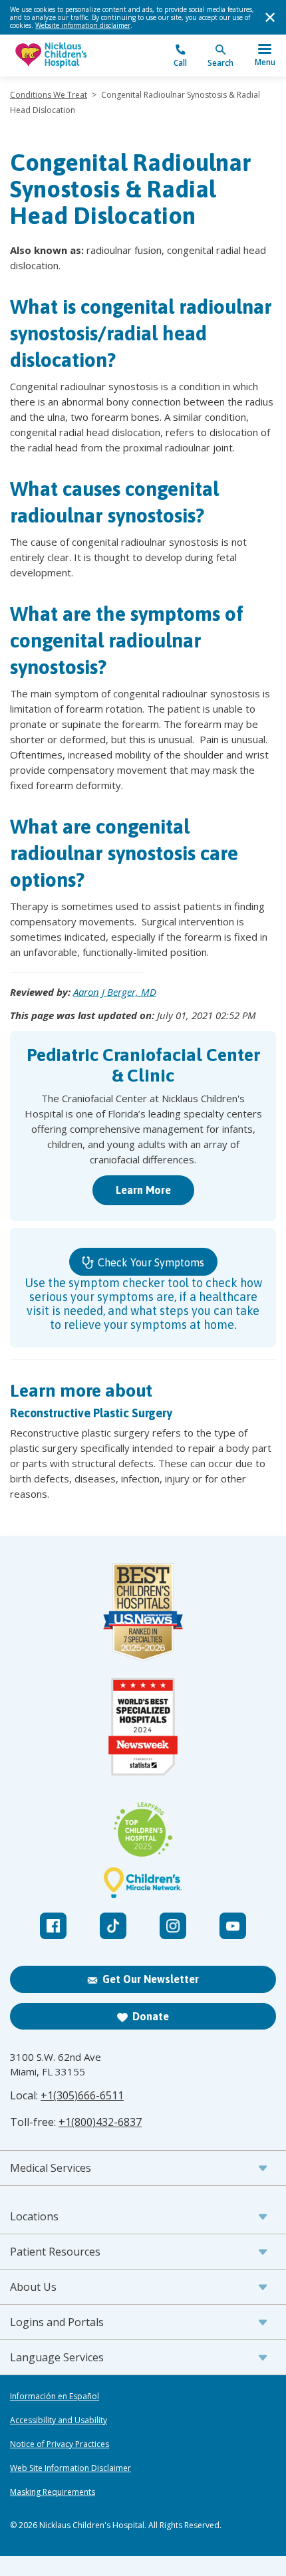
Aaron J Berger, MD (115, 992)
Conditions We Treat (49, 95)
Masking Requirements (53, 2492)
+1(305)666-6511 (82, 2095)
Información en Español (55, 2397)
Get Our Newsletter (151, 1979)
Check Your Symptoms (150, 1262)
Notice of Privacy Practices (60, 2444)
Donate (151, 2016)
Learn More (143, 1190)
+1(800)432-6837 (100, 2122)
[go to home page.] (76, 56)
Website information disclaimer (83, 25)
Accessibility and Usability (59, 2420)
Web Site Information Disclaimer (71, 2468)
